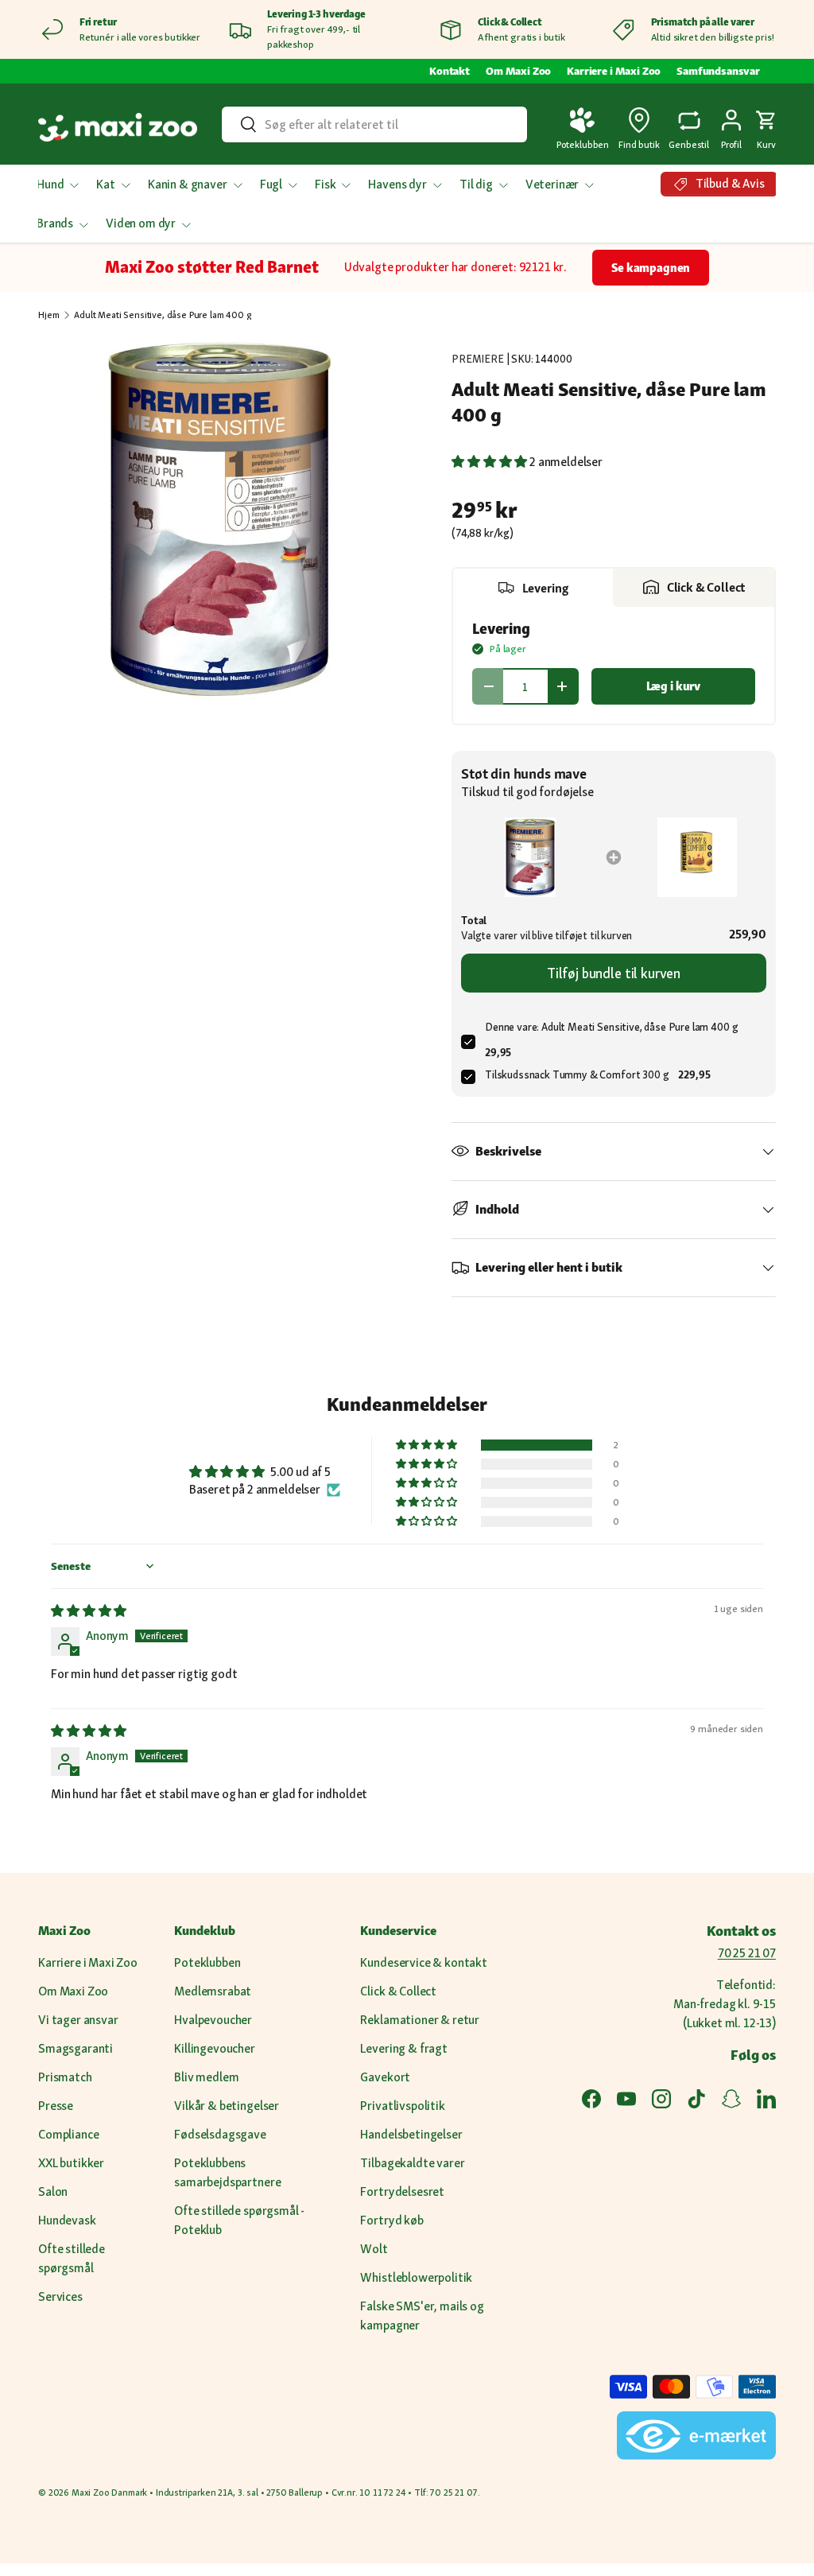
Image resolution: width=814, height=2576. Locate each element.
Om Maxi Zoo (518, 71)
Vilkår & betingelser (227, 2106)
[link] (530, 857)
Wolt (374, 2249)
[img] (89, 1611)
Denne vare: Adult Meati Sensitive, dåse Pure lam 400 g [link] (611, 1027)
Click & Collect (398, 1991)
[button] (766, 127)
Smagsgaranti (76, 2048)
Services (60, 2296)
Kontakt (450, 71)
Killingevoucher (215, 2048)
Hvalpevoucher (213, 2020)
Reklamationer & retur (420, 2020)
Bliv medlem (206, 2077)
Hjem (48, 315)
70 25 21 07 (747, 1953)
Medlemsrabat (213, 1991)
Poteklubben (207, 1962)
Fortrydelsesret (402, 2191)
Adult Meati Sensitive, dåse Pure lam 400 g (162, 315)
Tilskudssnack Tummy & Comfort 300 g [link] (577, 1074)
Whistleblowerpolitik (416, 2277)
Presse (56, 2106)
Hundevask (67, 2220)
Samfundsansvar (718, 71)
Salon (53, 2191)
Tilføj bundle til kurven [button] (614, 973)
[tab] (533, 588)
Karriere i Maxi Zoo (614, 71)
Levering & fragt (403, 2048)
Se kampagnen (651, 268)
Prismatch (65, 2077)
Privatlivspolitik (402, 2106)
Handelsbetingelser (411, 2134)
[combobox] (374, 124)
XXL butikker (71, 2163)
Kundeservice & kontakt (423, 1962)
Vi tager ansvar (78, 2020)
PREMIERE (478, 359)
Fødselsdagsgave (220, 2134)
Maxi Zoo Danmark (109, 2492)
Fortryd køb (391, 2220)
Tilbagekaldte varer (412, 2163)
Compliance (68, 2134)
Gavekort (385, 2077)
